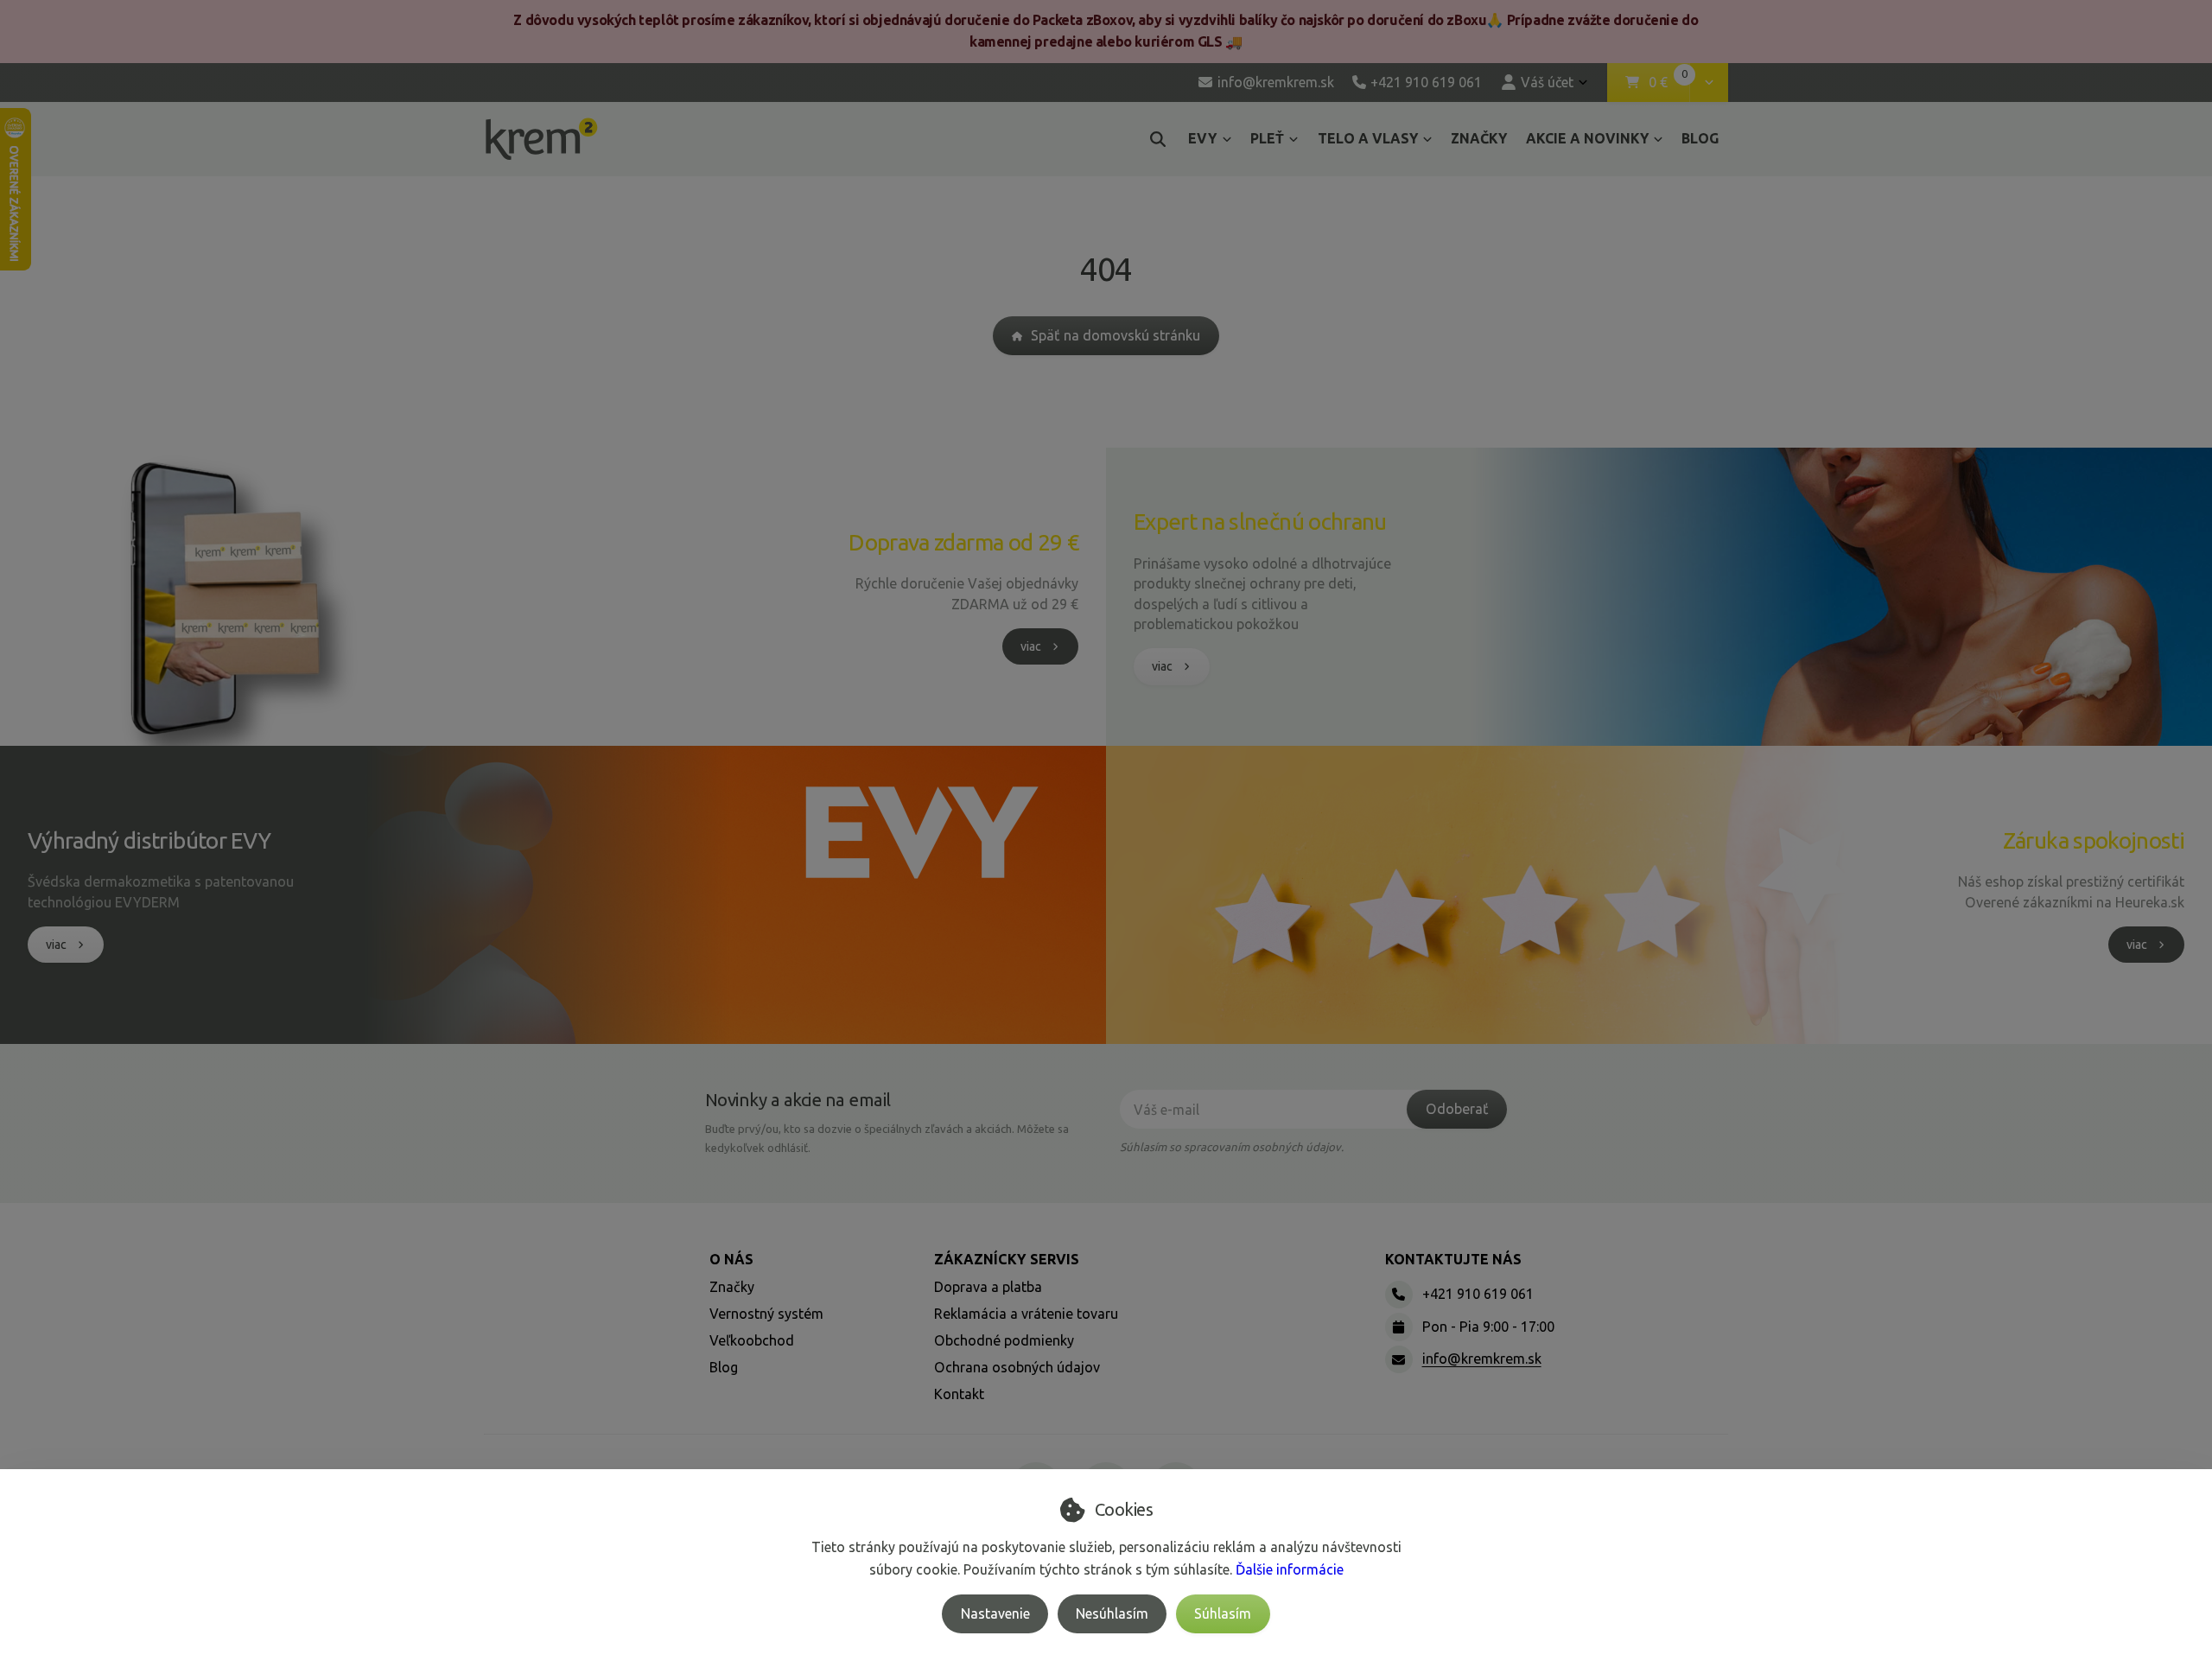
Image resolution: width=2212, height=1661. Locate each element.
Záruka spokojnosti (2094, 840)
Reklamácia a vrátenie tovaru (1026, 1314)
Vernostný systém (766, 1314)
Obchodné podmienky (1004, 1340)
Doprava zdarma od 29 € (963, 542)
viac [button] (1031, 646)
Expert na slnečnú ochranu (1260, 522)
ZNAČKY (1479, 138)
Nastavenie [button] (995, 1613)
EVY (1202, 138)
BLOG (1700, 138)
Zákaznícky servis (1007, 1259)
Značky (732, 1287)
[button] (1709, 83)
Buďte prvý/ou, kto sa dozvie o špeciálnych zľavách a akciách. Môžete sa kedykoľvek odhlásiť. (887, 1138)
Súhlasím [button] (1223, 1613)
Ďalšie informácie (1290, 1569)
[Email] (1399, 1359)
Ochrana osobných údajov (1017, 1367)
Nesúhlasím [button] (1112, 1613)
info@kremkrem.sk (1482, 1359)
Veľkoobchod (752, 1340)
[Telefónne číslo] (1399, 1295)
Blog (724, 1367)
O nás (731, 1259)
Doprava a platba (988, 1287)
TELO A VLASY (1368, 138)
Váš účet (1547, 82)
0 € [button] (1669, 83)
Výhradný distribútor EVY (149, 840)
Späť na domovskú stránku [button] (1116, 335)
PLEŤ (1267, 138)
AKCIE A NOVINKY (1587, 138)
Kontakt (959, 1394)
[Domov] (541, 139)
